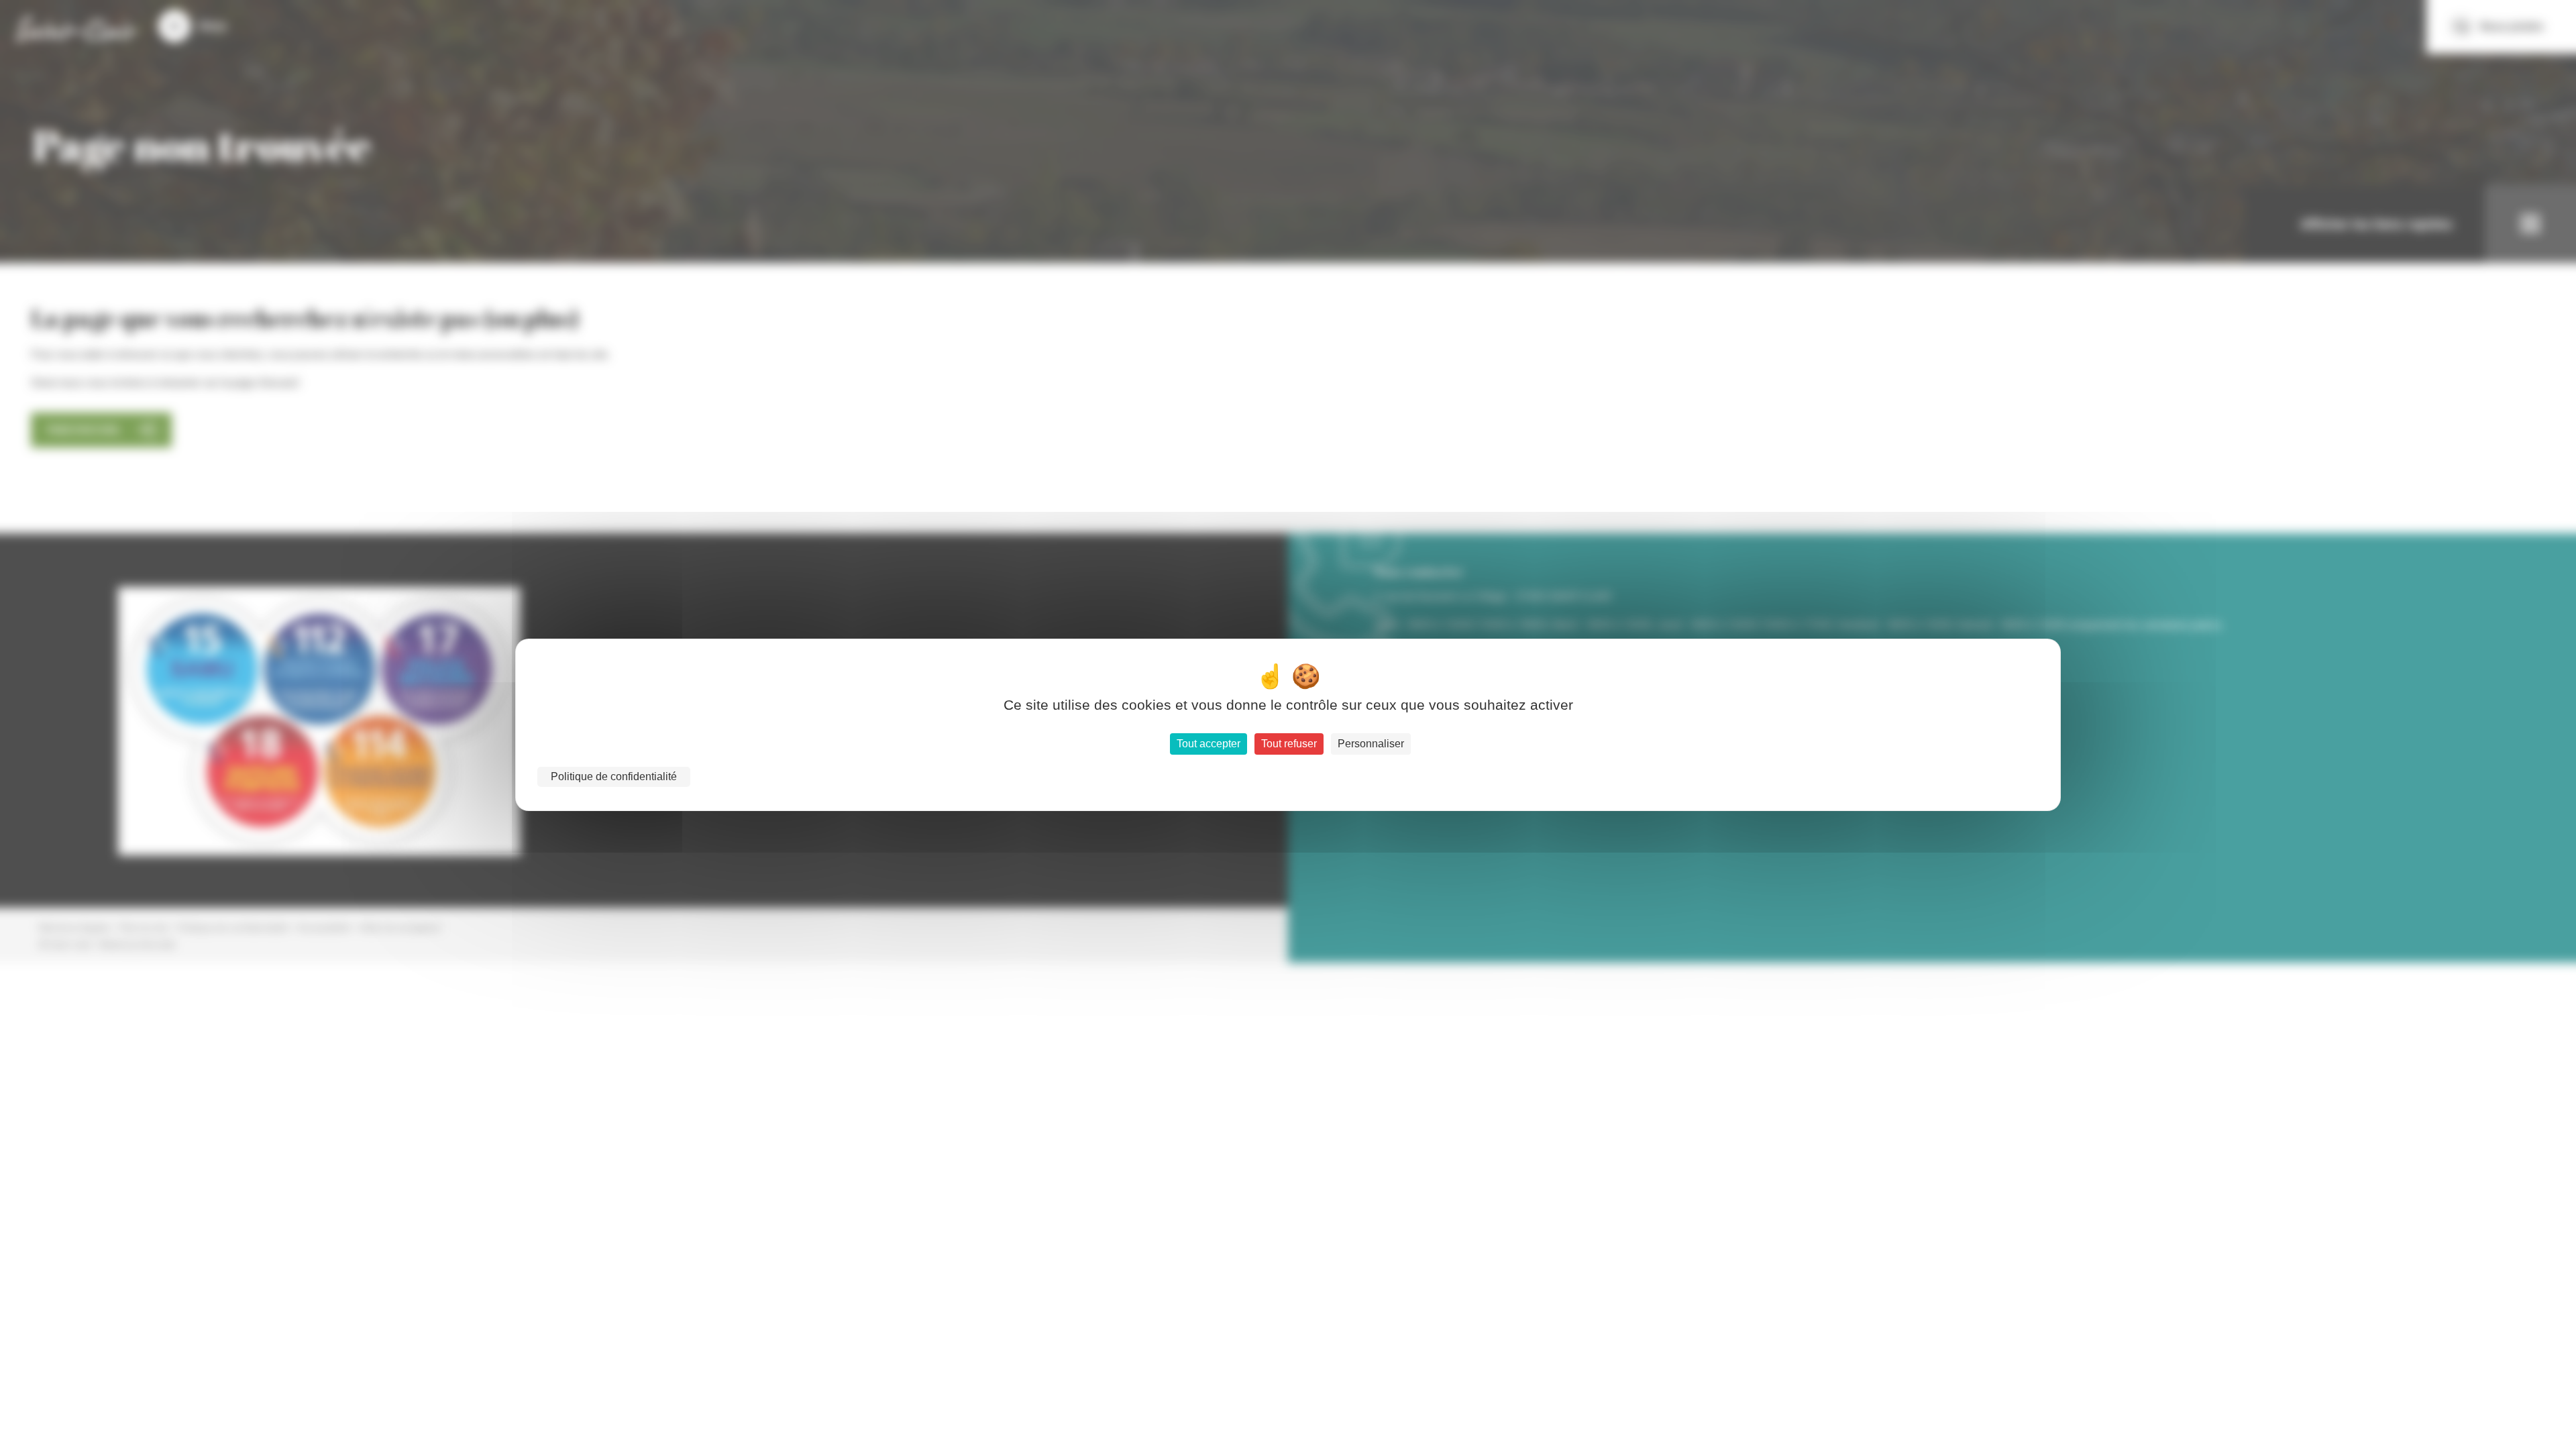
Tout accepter (1209, 744)
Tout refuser (1289, 744)
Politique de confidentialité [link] (614, 776)
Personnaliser (1371, 744)
